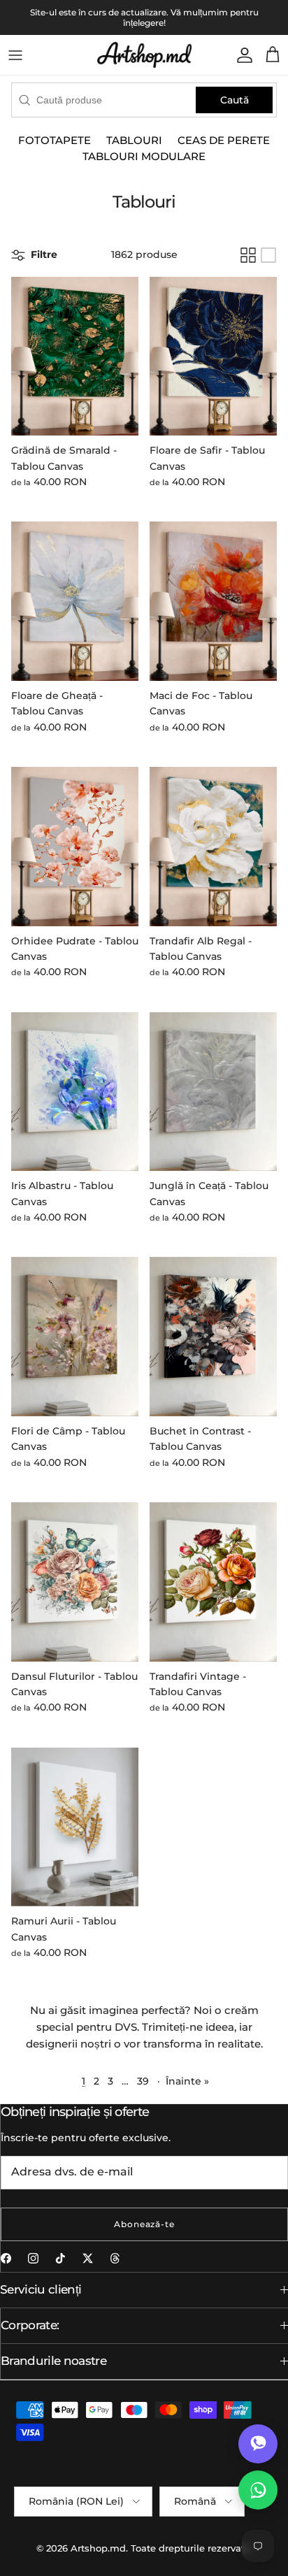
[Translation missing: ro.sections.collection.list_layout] (268, 255)
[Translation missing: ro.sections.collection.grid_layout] (248, 255)
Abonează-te (145, 2224)
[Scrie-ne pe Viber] (258, 2444)
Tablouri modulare (144, 156)
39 (143, 2081)
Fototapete (55, 140)
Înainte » (187, 2081)
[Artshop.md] (144, 55)
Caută (235, 100)
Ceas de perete (224, 140)
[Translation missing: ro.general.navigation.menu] (15, 55)
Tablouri (134, 140)
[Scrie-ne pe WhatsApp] (258, 2490)
